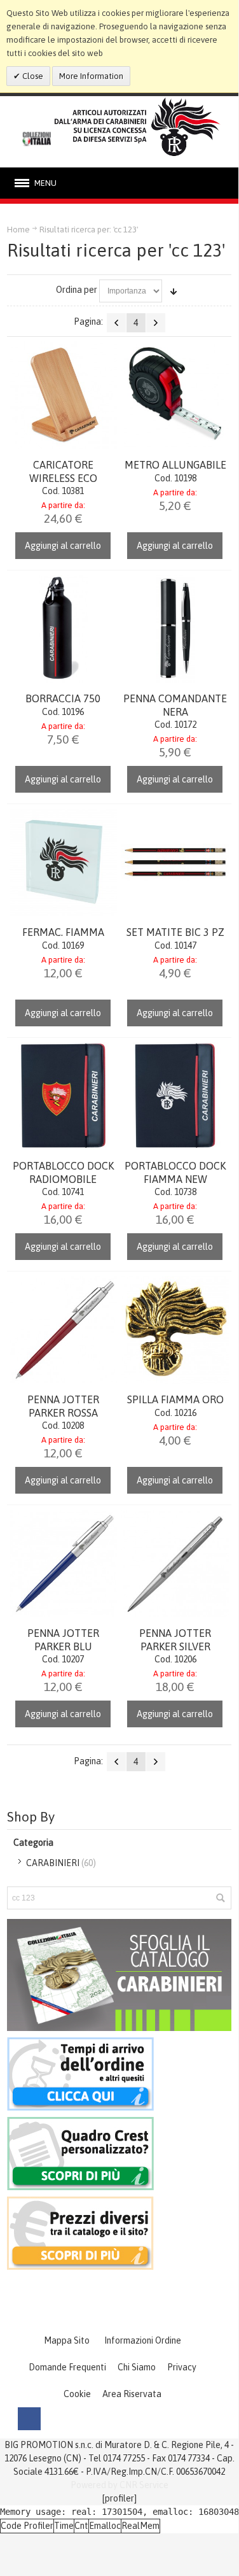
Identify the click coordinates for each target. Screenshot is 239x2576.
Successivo (156, 323)
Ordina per (77, 290)
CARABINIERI (53, 1863)
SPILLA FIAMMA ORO (175, 1399)
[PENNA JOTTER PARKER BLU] (63, 1563)
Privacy (182, 2367)
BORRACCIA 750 (63, 698)
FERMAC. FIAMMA (63, 932)
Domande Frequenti (67, 2367)
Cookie (77, 2394)
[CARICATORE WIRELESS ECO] (63, 395)
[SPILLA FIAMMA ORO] (175, 1330)
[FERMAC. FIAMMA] (63, 862)
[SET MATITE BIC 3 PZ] (175, 862)
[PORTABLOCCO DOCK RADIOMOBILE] (63, 1096)
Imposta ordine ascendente (174, 291)
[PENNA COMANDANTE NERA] (175, 629)
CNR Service (144, 2485)
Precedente (116, 323)
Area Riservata (132, 2394)
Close (32, 76)
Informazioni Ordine (143, 2340)
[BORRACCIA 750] (63, 629)
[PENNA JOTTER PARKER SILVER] (175, 1563)
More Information (91, 76)
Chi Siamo (137, 2367)
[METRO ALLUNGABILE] (175, 395)
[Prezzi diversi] (80, 2203)
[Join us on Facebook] (29, 2419)
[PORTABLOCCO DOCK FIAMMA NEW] (175, 1096)
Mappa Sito (67, 2340)
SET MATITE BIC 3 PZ (175, 932)
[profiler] (119, 2498)
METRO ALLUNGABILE (175, 465)
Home (18, 230)
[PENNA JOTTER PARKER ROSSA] (63, 1330)
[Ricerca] (220, 1898)
